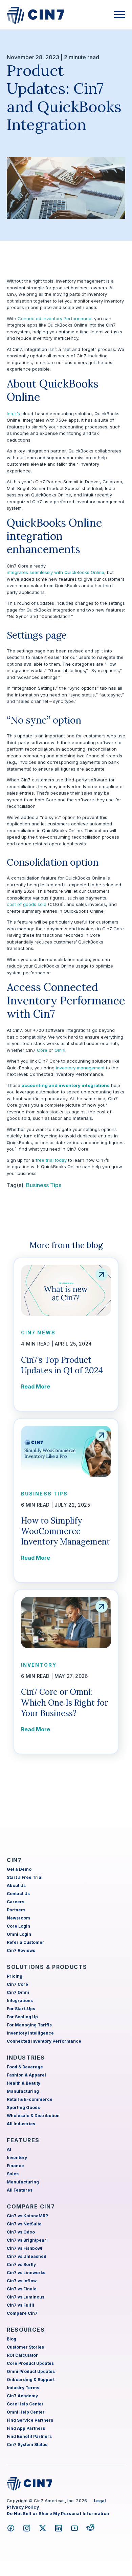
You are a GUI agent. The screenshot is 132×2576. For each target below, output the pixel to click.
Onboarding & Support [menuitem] (31, 2380)
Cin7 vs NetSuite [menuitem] (24, 2224)
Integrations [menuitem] (20, 2001)
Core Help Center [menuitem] (25, 2404)
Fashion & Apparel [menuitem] (26, 2075)
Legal (100, 2501)
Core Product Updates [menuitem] (30, 2363)
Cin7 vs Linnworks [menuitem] (26, 2273)
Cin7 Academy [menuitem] (22, 2396)
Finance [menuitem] (15, 2166)
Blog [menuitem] (12, 2339)
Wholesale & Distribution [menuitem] (33, 2116)
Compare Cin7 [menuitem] (22, 2313)
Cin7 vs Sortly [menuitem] (21, 2264)
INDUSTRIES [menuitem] (26, 2058)
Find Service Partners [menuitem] (30, 2420)
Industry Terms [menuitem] (23, 2388)
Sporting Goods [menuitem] (23, 2107)
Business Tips (44, 1185)
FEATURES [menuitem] (23, 2140)
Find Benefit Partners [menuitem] (29, 2436)
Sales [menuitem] (13, 2174)
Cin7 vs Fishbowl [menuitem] (25, 2248)
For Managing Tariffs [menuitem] (29, 2025)
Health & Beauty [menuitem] (24, 2083)
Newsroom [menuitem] (18, 1918)
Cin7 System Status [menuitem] (27, 2445)
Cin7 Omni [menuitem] (18, 1992)
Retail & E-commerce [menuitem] (30, 2099)
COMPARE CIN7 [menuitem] (31, 2206)
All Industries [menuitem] (21, 2124)
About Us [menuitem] (16, 1885)
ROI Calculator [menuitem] (22, 2355)
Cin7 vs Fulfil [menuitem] (20, 2305)
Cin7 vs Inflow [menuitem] (22, 2281)
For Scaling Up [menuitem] (22, 2017)
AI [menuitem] (9, 2149)
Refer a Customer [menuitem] (26, 1942)
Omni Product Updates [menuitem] (31, 2371)
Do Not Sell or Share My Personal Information (58, 2514)
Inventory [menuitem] (17, 2158)
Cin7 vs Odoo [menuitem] (21, 2232)
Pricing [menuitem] (15, 1976)
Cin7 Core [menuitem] (17, 1984)
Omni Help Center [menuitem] (26, 2412)
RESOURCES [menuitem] (26, 2330)
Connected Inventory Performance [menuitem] (44, 2041)
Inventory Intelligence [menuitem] (30, 2033)
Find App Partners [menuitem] (26, 2428)
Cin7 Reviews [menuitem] (21, 1950)
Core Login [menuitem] (18, 1926)
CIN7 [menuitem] (14, 1860)
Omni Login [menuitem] (19, 1934)
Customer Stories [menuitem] (25, 2347)
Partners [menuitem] (16, 1910)
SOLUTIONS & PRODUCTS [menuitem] (47, 1967)
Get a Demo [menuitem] (19, 1869)
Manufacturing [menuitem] (23, 2091)
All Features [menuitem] (20, 2190)
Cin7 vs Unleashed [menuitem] (27, 2256)
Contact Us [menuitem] (18, 1894)
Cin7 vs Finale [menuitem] (22, 2289)
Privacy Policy (23, 2507)
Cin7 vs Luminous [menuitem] (26, 2297)
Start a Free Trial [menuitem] (25, 1877)
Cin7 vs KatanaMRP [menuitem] (27, 2216)
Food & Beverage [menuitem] (25, 2067)
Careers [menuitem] (16, 1902)
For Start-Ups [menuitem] (21, 2009)
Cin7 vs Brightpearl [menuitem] (27, 2240)
